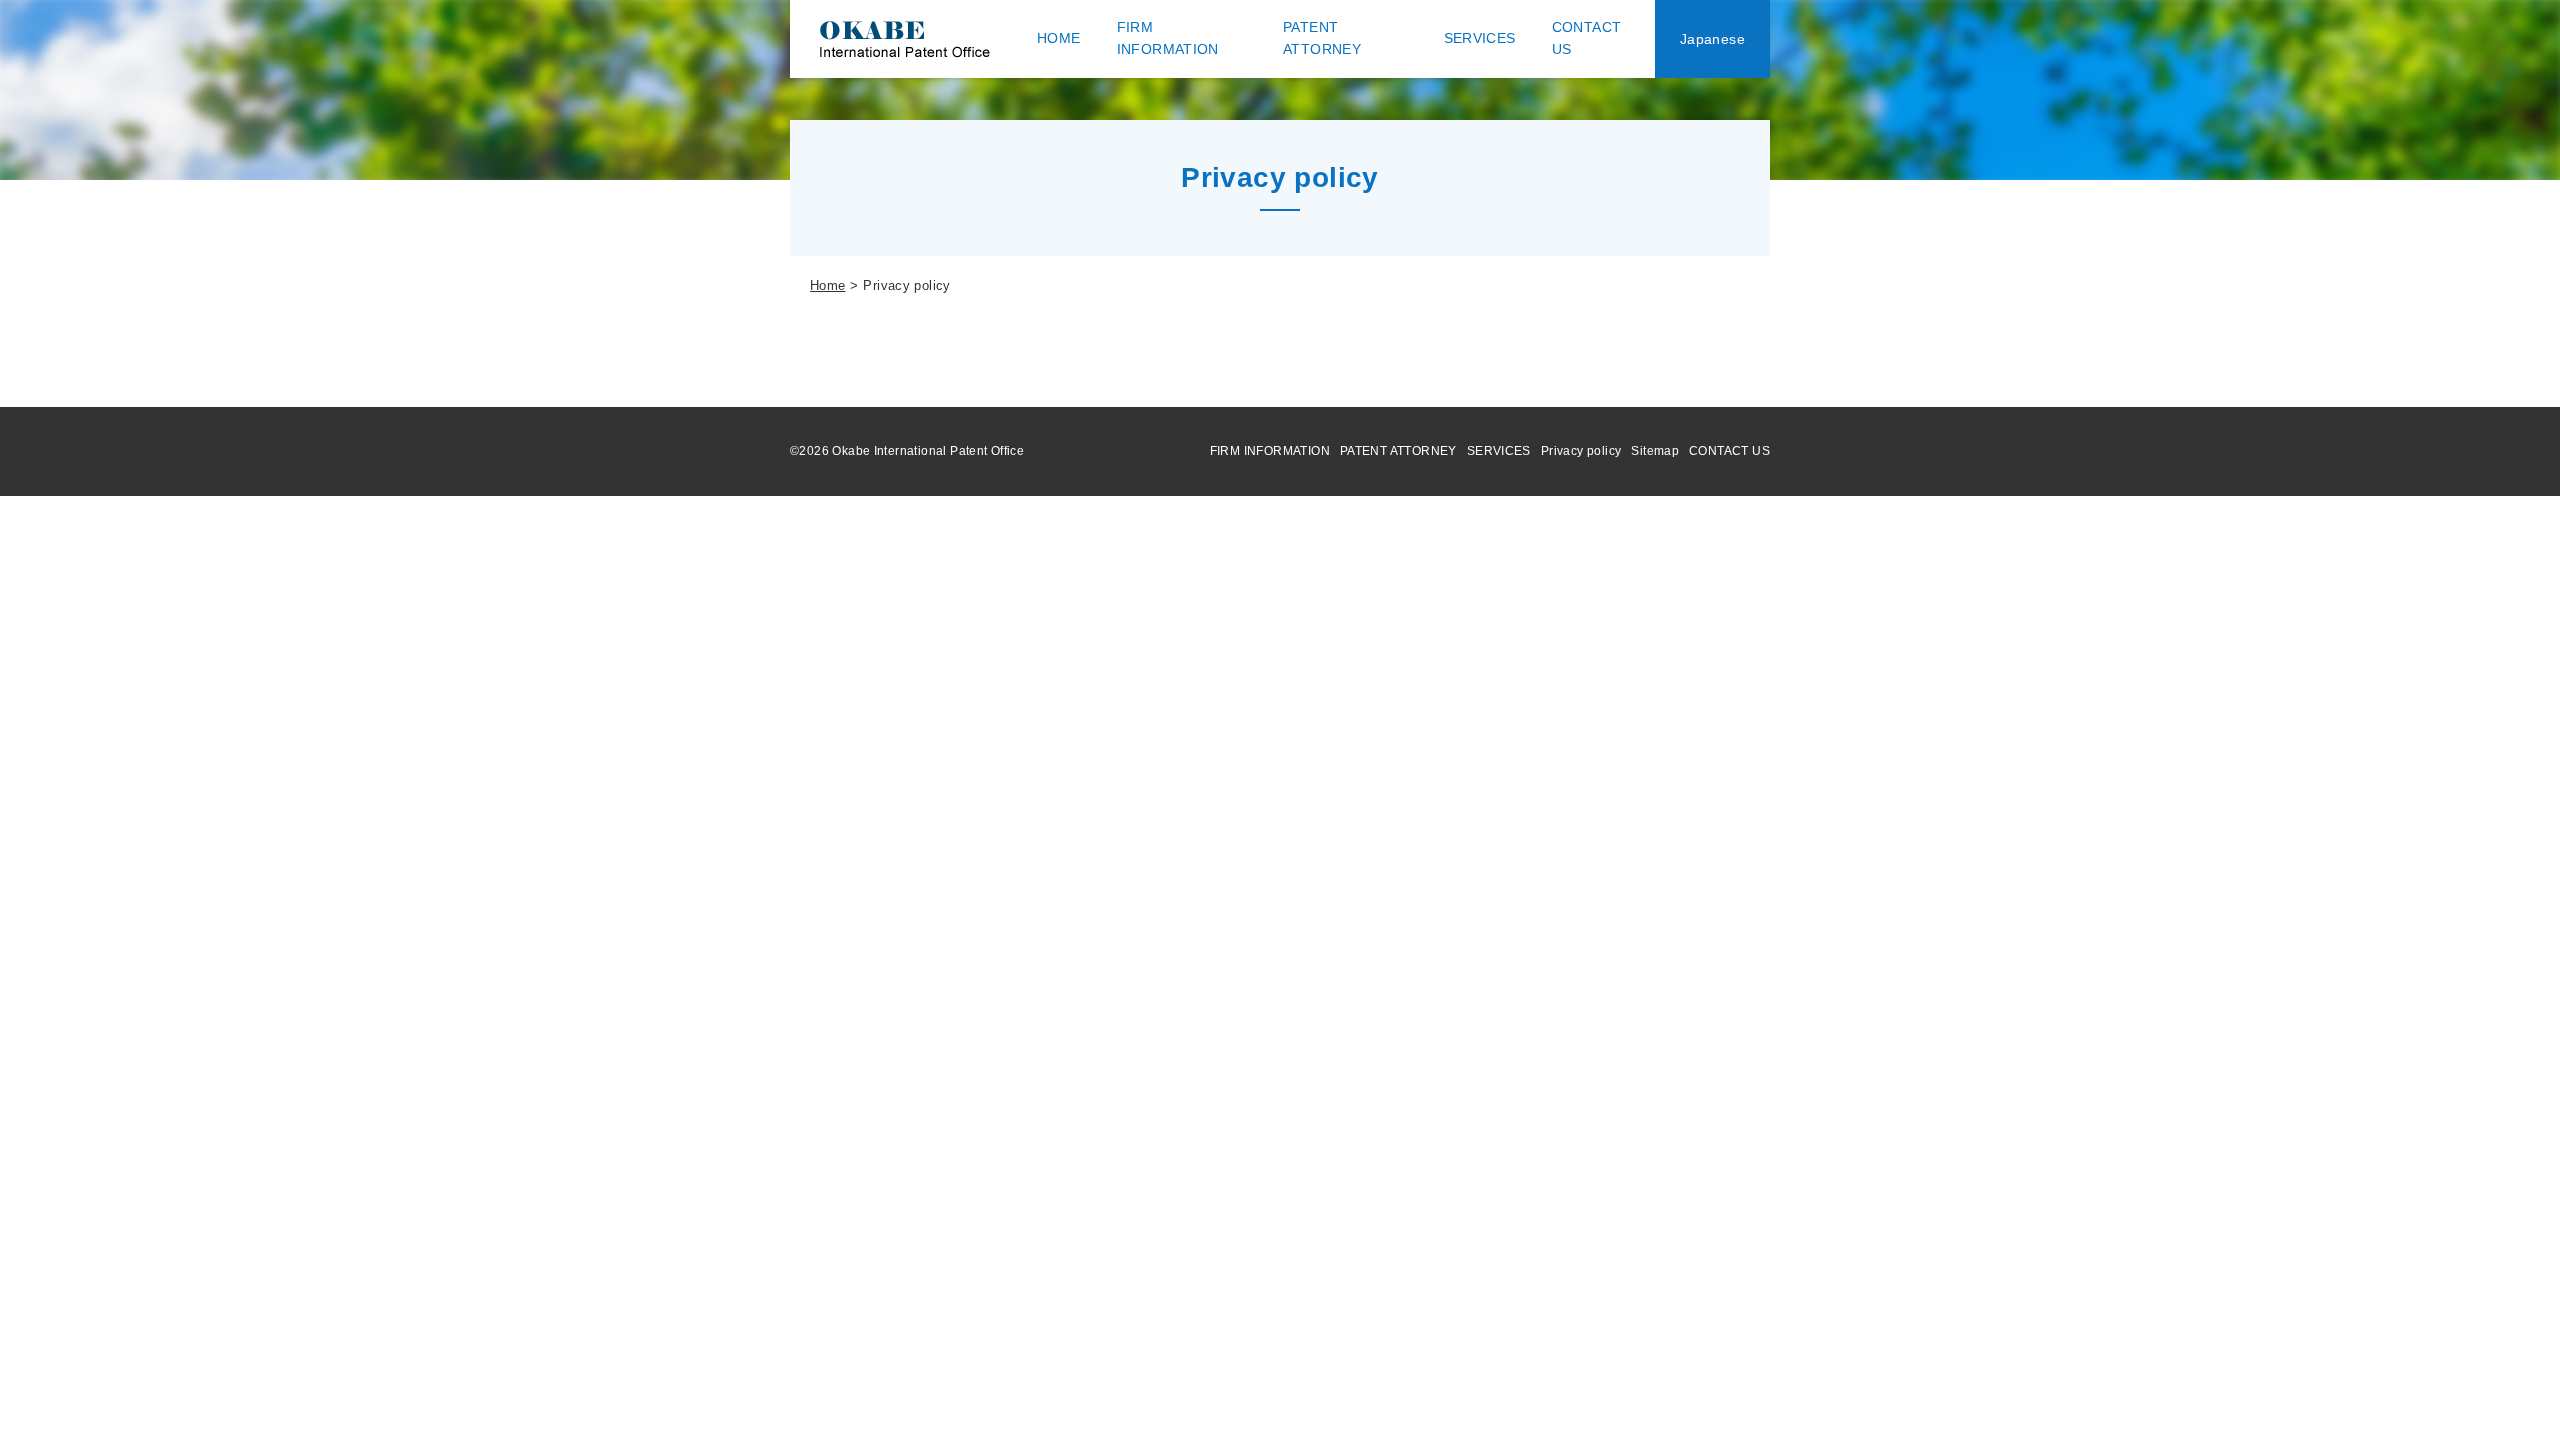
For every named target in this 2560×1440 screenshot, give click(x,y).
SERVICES (1499, 451)
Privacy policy (1581, 451)
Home (828, 285)
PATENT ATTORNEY (1398, 451)
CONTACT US (1729, 451)
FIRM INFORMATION (1270, 451)
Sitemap (1655, 451)
